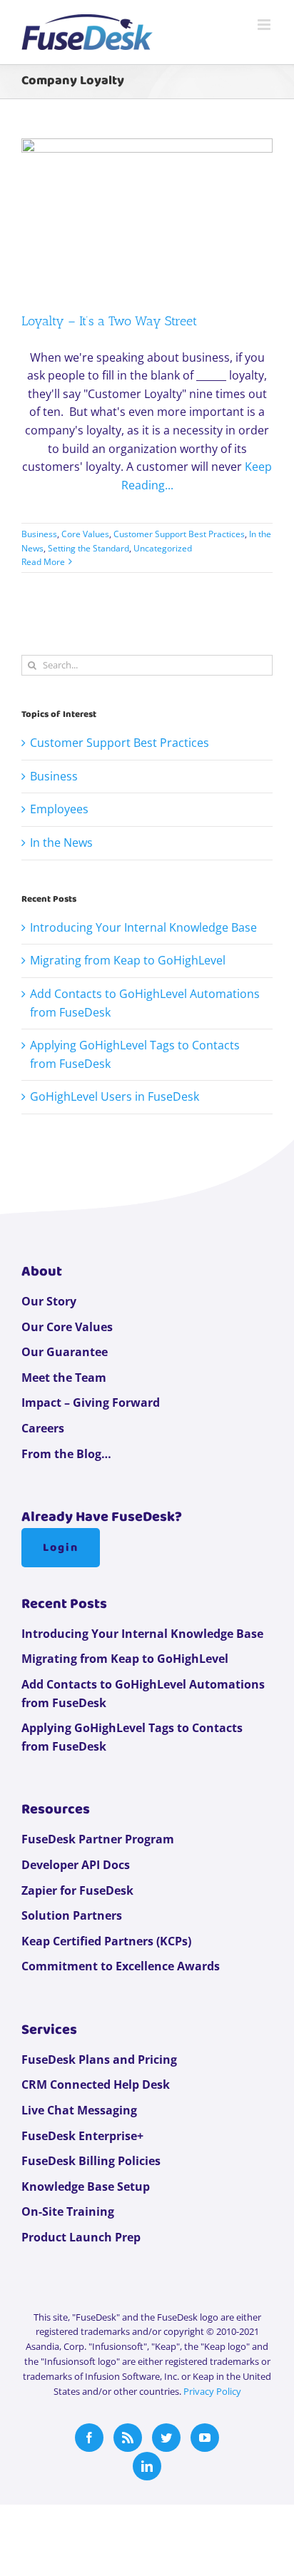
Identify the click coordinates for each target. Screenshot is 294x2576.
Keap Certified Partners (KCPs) (106, 1941)
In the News (61, 842)
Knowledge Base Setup (86, 2186)
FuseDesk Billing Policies (91, 2161)
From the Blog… (66, 1454)
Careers (43, 1428)
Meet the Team (64, 1378)
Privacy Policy (212, 2391)
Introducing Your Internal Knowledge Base (143, 927)
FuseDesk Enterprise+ (82, 2136)
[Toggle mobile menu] (265, 25)
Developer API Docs (76, 1865)
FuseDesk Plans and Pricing (99, 2060)
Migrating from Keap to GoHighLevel (128, 960)
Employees (59, 809)
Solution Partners (72, 1915)
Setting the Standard (88, 548)
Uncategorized (163, 548)
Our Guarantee (65, 1352)
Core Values (85, 534)
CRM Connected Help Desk (96, 2084)
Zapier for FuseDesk (77, 1890)
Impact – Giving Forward (91, 1402)
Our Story (49, 1301)
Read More (43, 562)
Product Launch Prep (81, 2237)
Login (61, 1548)
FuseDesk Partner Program (98, 1839)
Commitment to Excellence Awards (121, 1966)
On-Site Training (68, 2211)
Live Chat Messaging (79, 2110)
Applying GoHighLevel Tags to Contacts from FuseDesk (132, 1737)
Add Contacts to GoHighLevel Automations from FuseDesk (143, 1694)
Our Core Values (67, 1327)
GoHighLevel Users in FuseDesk (115, 1096)
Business (39, 534)
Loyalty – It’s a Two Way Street (109, 321)
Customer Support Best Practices (179, 534)
